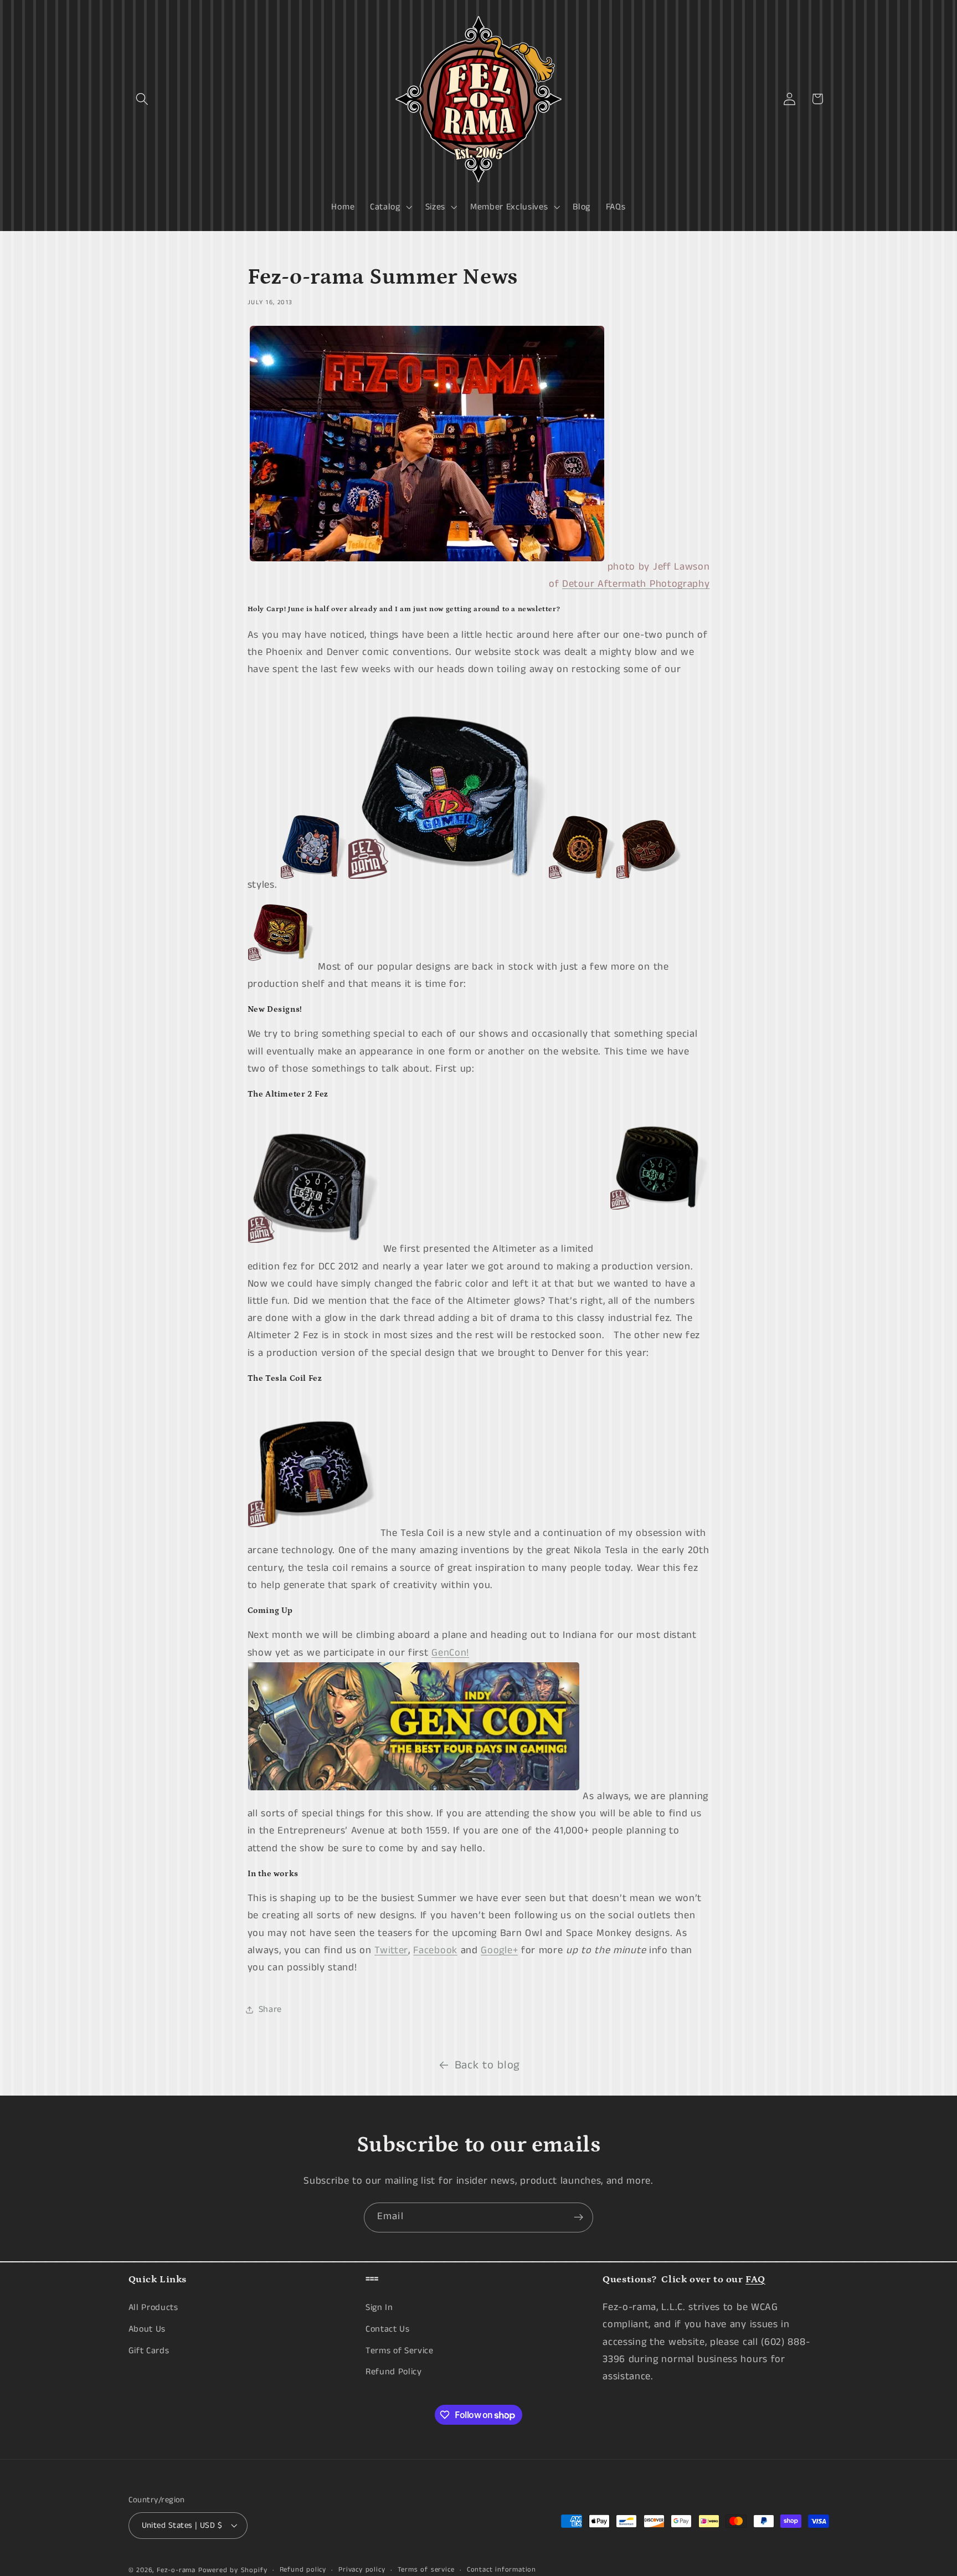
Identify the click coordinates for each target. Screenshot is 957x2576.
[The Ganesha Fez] (314, 885)
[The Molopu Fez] (650, 885)
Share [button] (270, 2009)
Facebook (435, 1950)
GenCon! (450, 1653)
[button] (143, 99)
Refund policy (303, 2570)
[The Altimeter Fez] (314, 1249)
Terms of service (426, 2570)
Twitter (391, 1950)
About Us (147, 2329)
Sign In (379, 2308)
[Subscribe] (578, 2217)
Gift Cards (149, 2351)
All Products (153, 2308)
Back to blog (487, 2065)
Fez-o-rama (176, 2570)
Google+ (499, 1950)
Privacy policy (362, 2570)
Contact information (501, 2570)
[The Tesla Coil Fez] (314, 1533)
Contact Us (388, 2329)
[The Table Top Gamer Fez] (448, 885)
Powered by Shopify (233, 2570)
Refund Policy (394, 2372)
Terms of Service (400, 2351)
